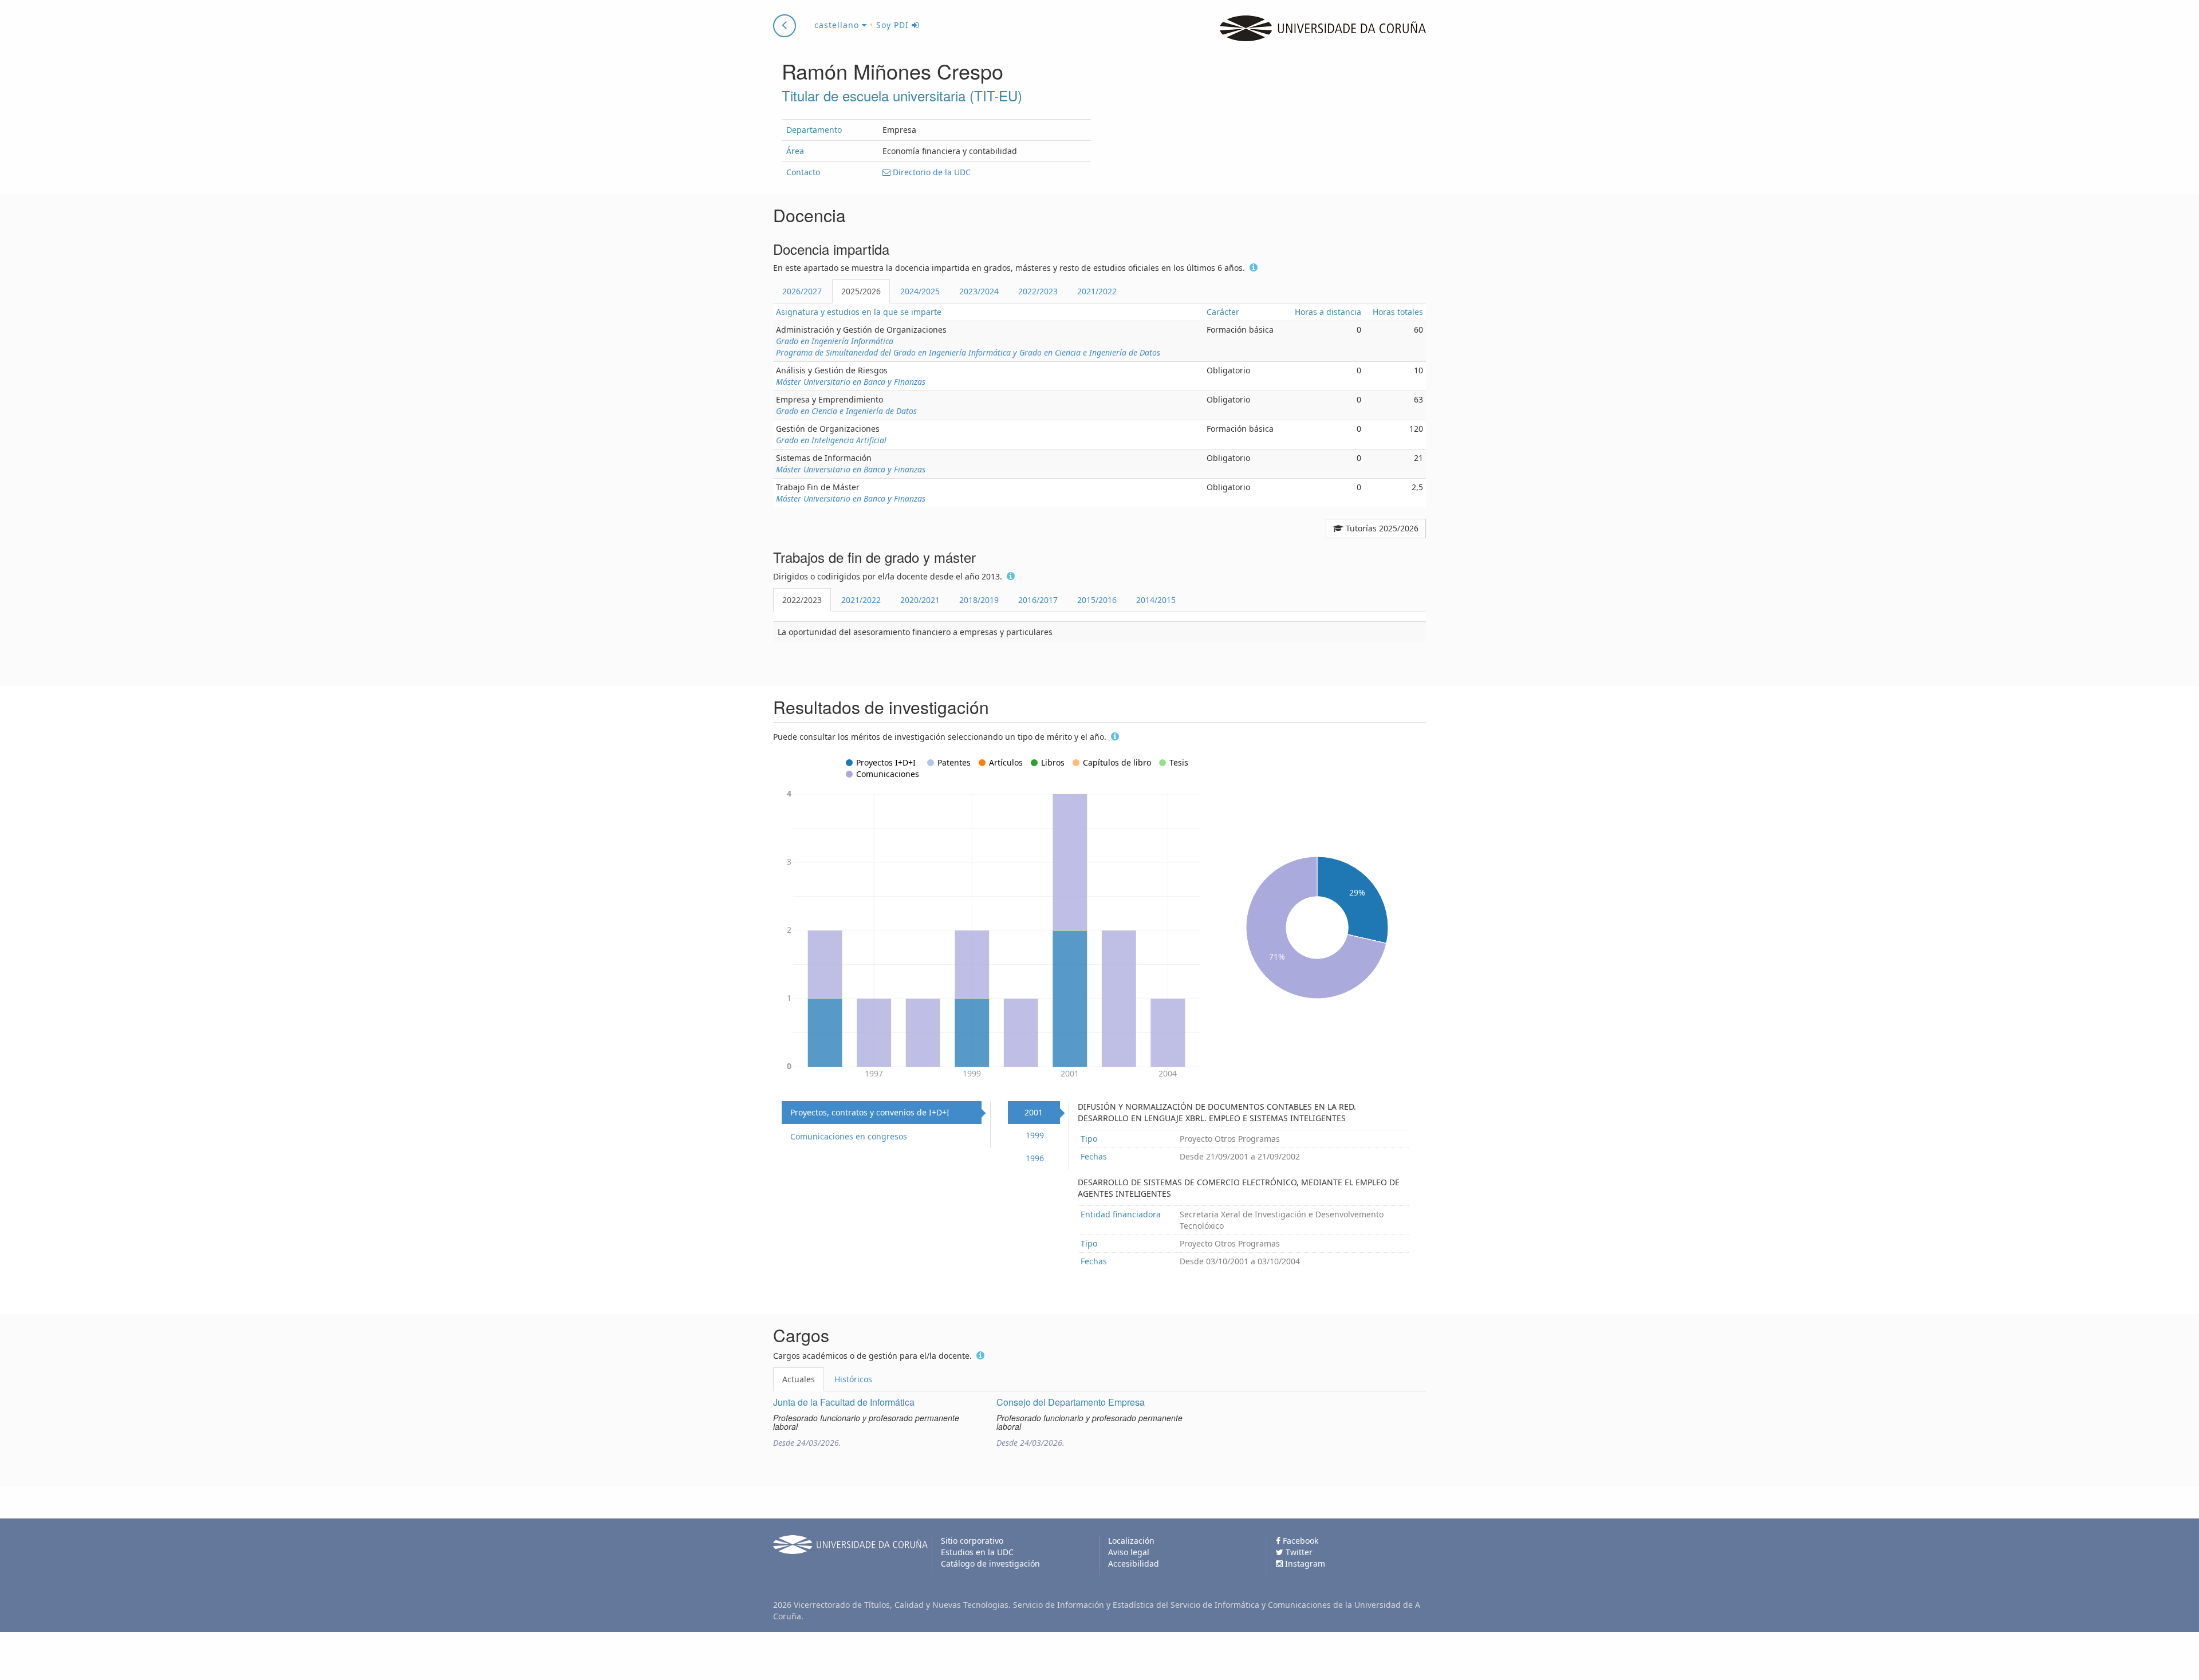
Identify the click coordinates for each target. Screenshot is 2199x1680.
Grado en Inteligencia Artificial (831, 440)
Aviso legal (1129, 1552)
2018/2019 (979, 600)
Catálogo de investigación (990, 1563)
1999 (1035, 1135)
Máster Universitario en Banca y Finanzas (851, 382)
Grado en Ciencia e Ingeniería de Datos (846, 411)
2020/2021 (920, 600)
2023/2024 (979, 291)
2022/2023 (1038, 291)
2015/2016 (1097, 600)
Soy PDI (894, 25)
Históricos (853, 1379)
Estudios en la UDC (977, 1552)
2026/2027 (802, 291)
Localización (1131, 1541)
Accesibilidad (1134, 1563)
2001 (1034, 1112)
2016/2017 (1038, 600)
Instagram (1304, 1563)
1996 (1035, 1158)
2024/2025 (920, 291)
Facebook (1299, 1541)
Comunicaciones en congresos (849, 1136)
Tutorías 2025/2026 (1381, 528)
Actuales (799, 1379)
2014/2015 (1156, 600)
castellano (838, 25)
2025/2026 (861, 291)
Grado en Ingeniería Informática (835, 341)
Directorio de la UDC (931, 172)
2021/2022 (1097, 291)
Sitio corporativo (972, 1541)
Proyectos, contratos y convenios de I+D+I (870, 1112)
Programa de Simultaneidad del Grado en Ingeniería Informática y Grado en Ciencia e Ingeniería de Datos (968, 352)
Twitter (1298, 1552)
